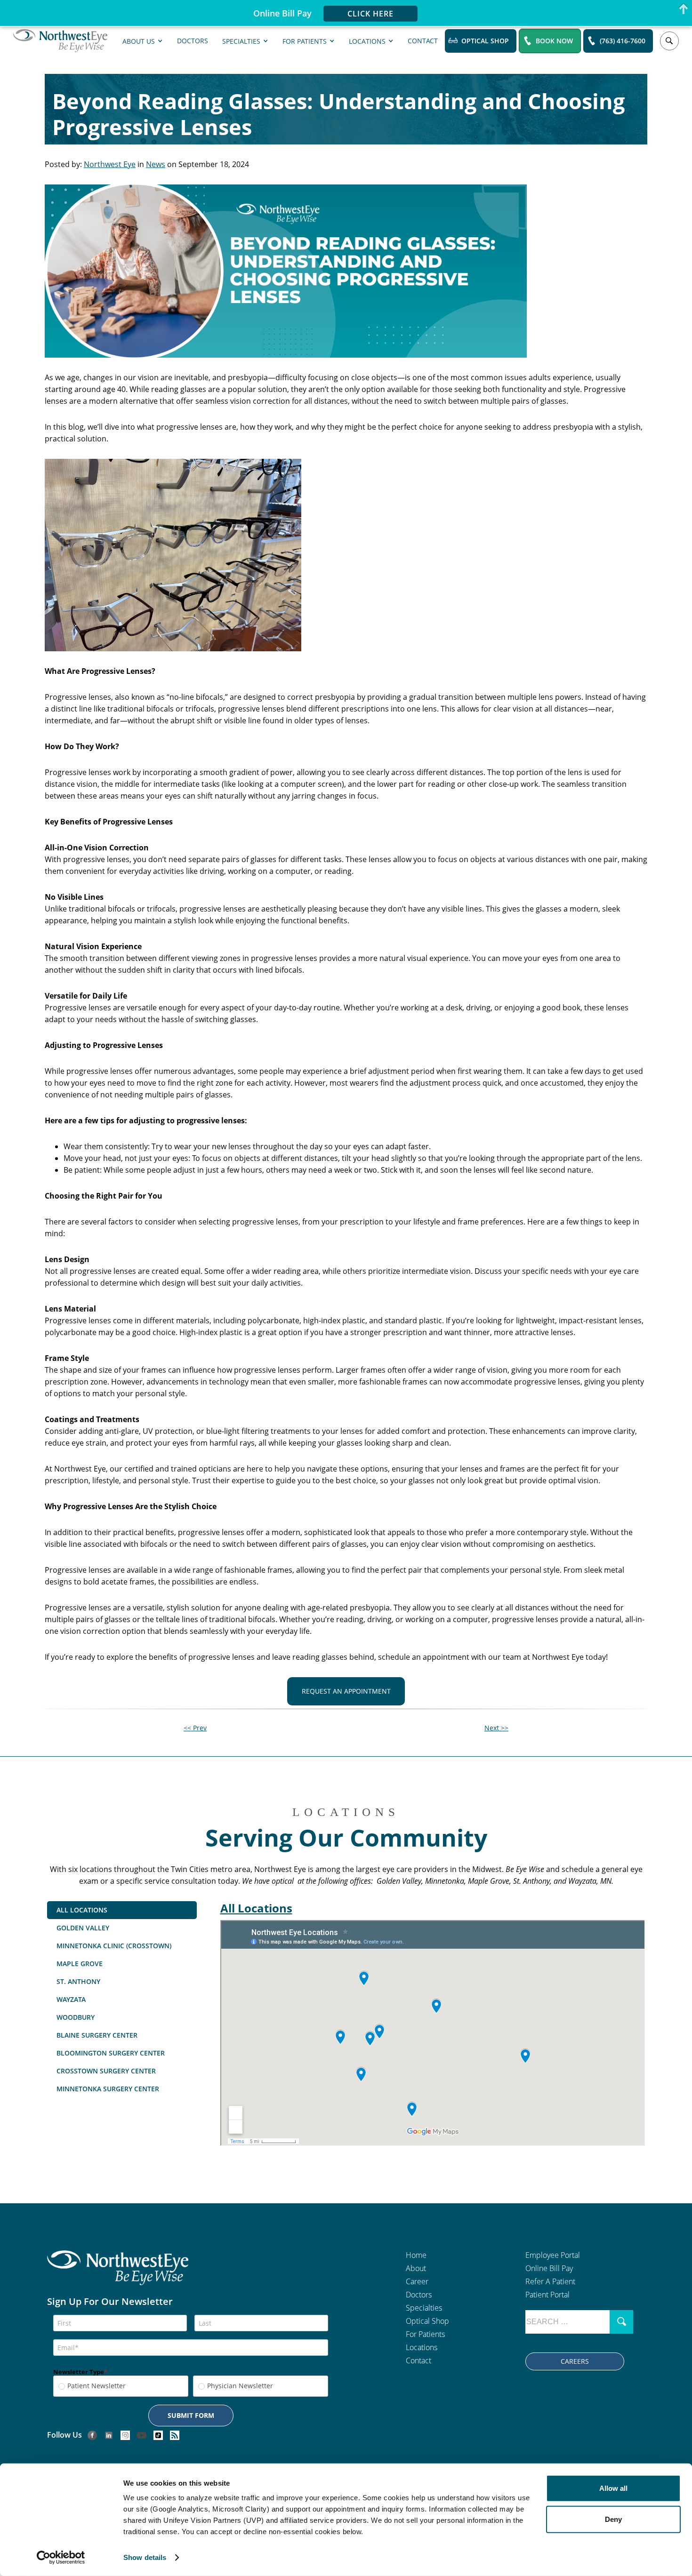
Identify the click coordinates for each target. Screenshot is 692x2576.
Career (417, 2281)
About (416, 2268)
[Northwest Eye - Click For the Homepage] (60, 41)
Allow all (613, 2488)
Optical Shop (485, 41)
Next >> (496, 1728)
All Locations (256, 1908)
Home (416, 2255)
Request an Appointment (346, 1691)
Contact (423, 40)
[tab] (122, 1910)
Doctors (193, 40)
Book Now (554, 41)
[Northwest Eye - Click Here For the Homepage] (118, 2274)
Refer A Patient (550, 2281)
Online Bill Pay (549, 2268)
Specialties (241, 41)
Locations (367, 41)
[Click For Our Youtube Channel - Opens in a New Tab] (142, 2435)
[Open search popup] (669, 41)
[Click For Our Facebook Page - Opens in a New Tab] (92, 2435)
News (156, 164)
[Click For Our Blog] (175, 2435)
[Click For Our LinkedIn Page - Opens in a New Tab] (109, 2435)
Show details (145, 2557)
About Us (139, 41)
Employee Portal (553, 2255)
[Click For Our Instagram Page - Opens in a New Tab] (125, 2435)
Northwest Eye (110, 164)
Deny (613, 2519)
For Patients (305, 41)
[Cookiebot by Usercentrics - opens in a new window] (61, 2558)
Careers (575, 2361)
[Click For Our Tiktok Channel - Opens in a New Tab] (158, 2435)
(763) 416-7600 (623, 41)
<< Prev (195, 1728)
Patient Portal (547, 2295)
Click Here (370, 14)
